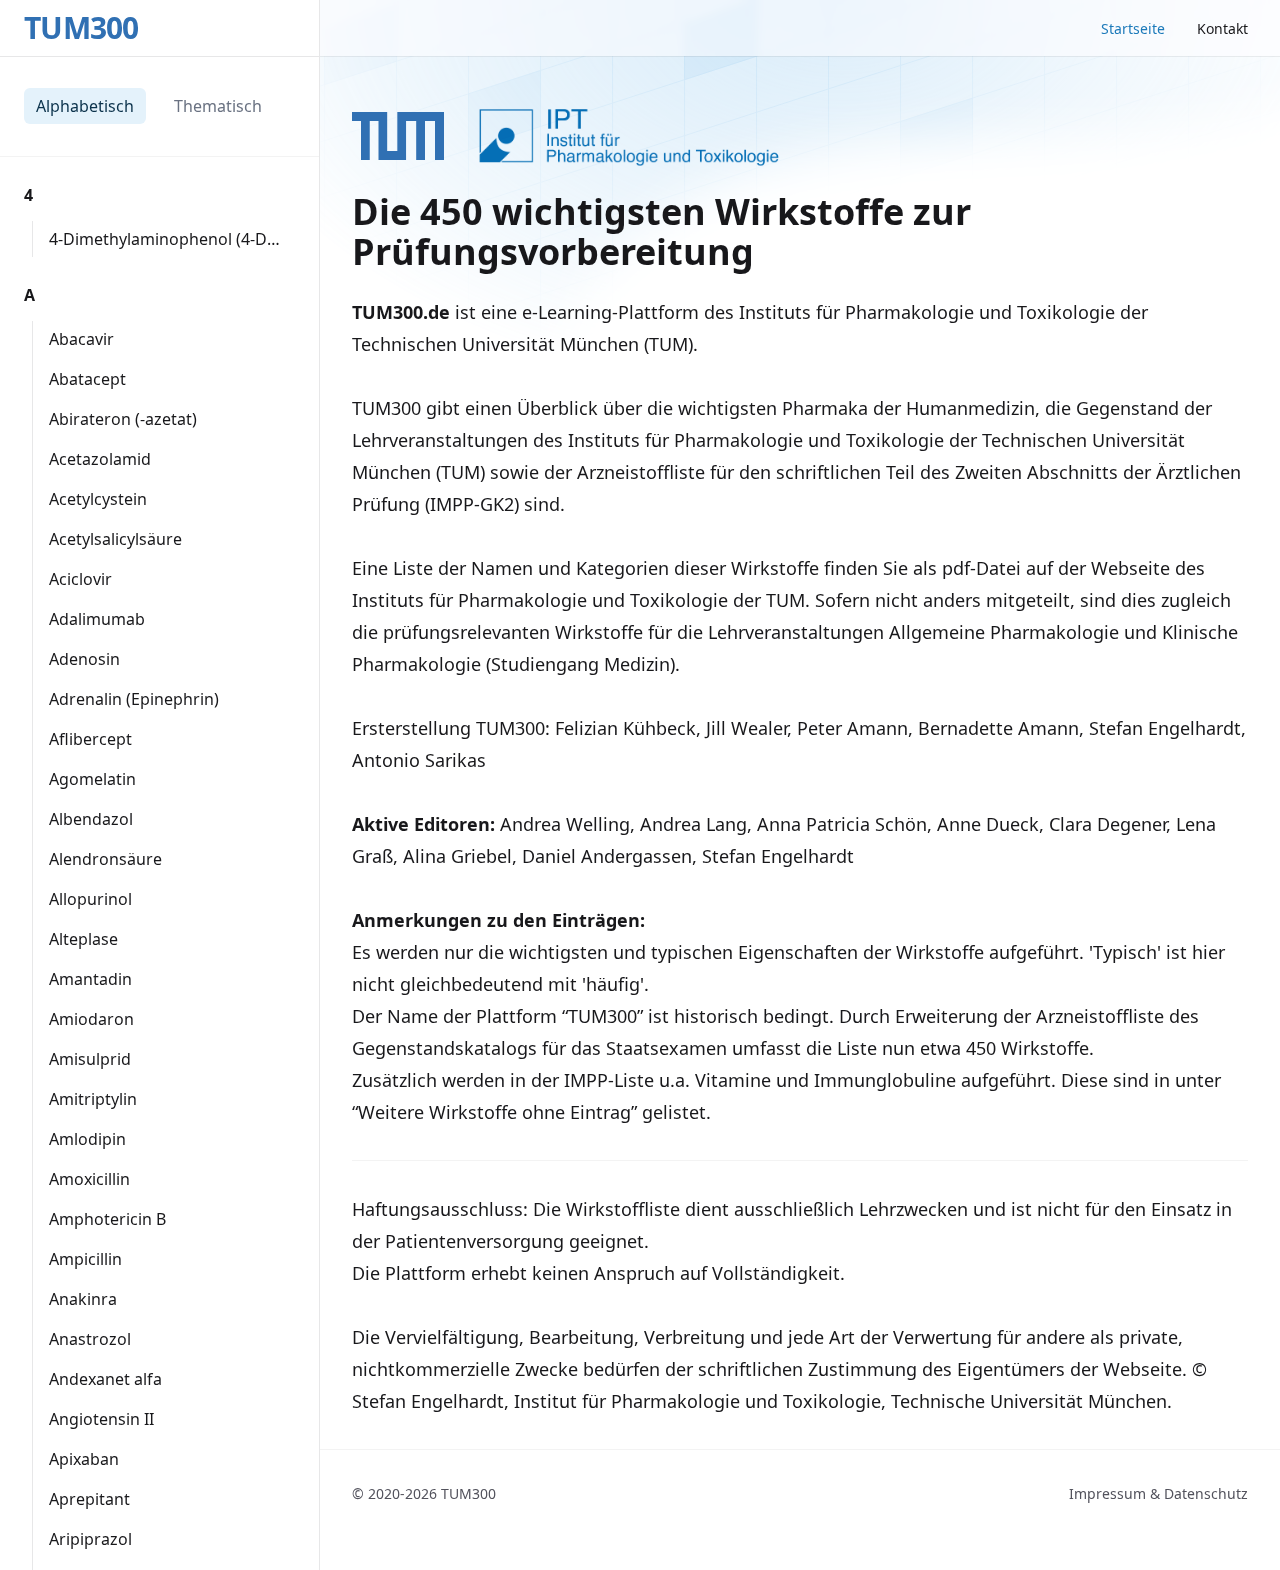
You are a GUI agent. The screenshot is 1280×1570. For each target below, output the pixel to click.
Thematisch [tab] (218, 106)
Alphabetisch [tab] (85, 106)
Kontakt (1222, 28)
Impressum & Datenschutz (1158, 1493)
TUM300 (81, 28)
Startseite (1133, 28)
